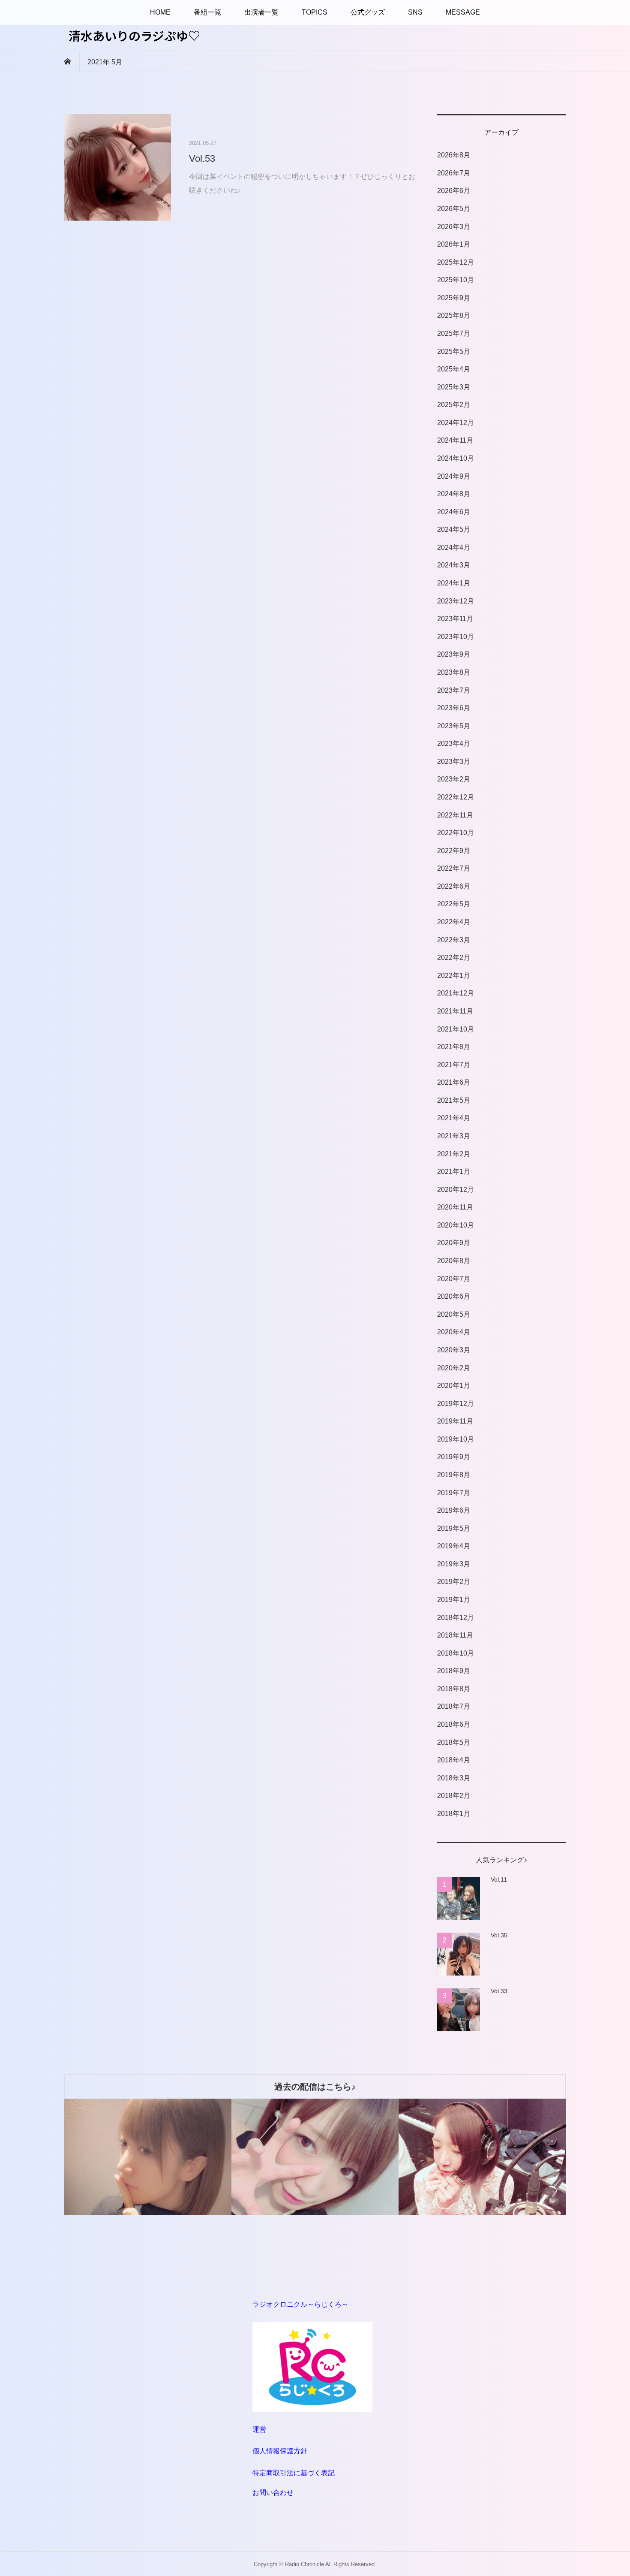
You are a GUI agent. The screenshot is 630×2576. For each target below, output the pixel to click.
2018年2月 (454, 1796)
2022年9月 (454, 851)
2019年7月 (454, 1493)
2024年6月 (454, 512)
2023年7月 (454, 690)
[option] (148, 2157)
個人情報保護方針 (280, 2451)
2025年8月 (454, 315)
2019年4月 (454, 1546)
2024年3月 (454, 565)
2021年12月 (456, 993)
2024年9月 (454, 476)
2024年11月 (455, 440)
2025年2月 (454, 405)
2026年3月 (454, 227)
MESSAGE (463, 12)
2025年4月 (454, 369)
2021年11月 (455, 1011)
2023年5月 (454, 726)
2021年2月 (454, 1154)
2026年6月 (454, 191)
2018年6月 (454, 1724)
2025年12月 (456, 262)
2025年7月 (454, 333)
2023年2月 (454, 779)
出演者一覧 (261, 12)
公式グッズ (368, 12)
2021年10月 (456, 1029)
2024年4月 (454, 547)
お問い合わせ (273, 2493)
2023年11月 (455, 619)
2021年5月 (454, 1100)
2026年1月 (454, 244)
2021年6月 (454, 1082)
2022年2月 (454, 958)
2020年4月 (454, 1332)
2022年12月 (456, 797)
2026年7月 (454, 173)
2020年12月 (456, 1190)
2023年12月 (456, 601)
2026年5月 (454, 209)
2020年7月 (454, 1279)
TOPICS (315, 12)
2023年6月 (454, 708)
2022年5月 (454, 904)
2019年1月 (454, 1600)
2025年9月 (454, 298)
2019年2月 (454, 1582)
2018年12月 (456, 1618)
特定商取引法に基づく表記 (294, 2473)
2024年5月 (454, 529)
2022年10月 (456, 833)
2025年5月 (454, 351)
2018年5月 (454, 1742)
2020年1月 (454, 1386)
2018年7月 (454, 1706)
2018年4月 (454, 1760)
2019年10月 (456, 1439)
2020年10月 (456, 1225)
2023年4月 (454, 744)
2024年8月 (454, 494)
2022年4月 (454, 922)
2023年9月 (454, 654)
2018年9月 (454, 1671)
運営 (259, 2430)
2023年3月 (454, 762)
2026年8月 (454, 155)
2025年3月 (454, 387)
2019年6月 (454, 1510)
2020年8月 (454, 1261)
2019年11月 (455, 1421)
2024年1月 (454, 583)
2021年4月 (454, 1118)
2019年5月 (454, 1528)
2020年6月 (454, 1296)
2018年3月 (454, 1778)
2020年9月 (454, 1243)
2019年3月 (454, 1564)
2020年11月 (455, 1207)
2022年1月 (454, 976)
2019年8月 (454, 1475)
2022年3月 (454, 940)
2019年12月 (456, 1404)
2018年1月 (454, 1814)
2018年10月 (456, 1653)
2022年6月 (454, 886)
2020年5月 (454, 1314)
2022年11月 (455, 815)
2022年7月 (454, 868)
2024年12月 (456, 423)
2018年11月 (455, 1635)
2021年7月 (454, 1065)
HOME (160, 12)
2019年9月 (454, 1457)
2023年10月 (456, 637)
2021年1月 (454, 1172)
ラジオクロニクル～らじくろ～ (300, 2304)
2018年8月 (454, 1689)
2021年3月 (454, 1136)
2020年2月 (454, 1368)
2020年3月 (454, 1350)
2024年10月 (456, 458)
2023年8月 (454, 672)
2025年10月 (456, 280)
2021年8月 (454, 1047)
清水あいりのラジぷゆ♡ (134, 36)
